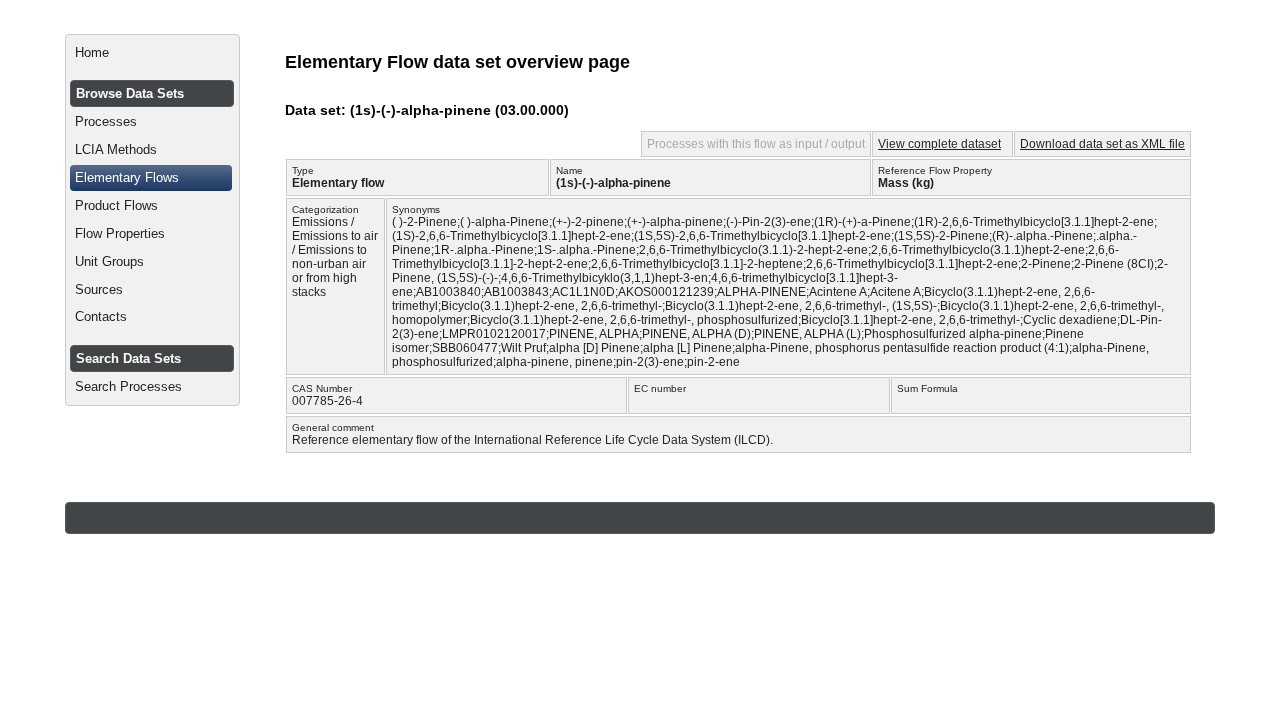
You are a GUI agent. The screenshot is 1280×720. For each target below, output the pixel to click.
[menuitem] (152, 53)
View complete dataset (939, 144)
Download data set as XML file (1102, 144)
